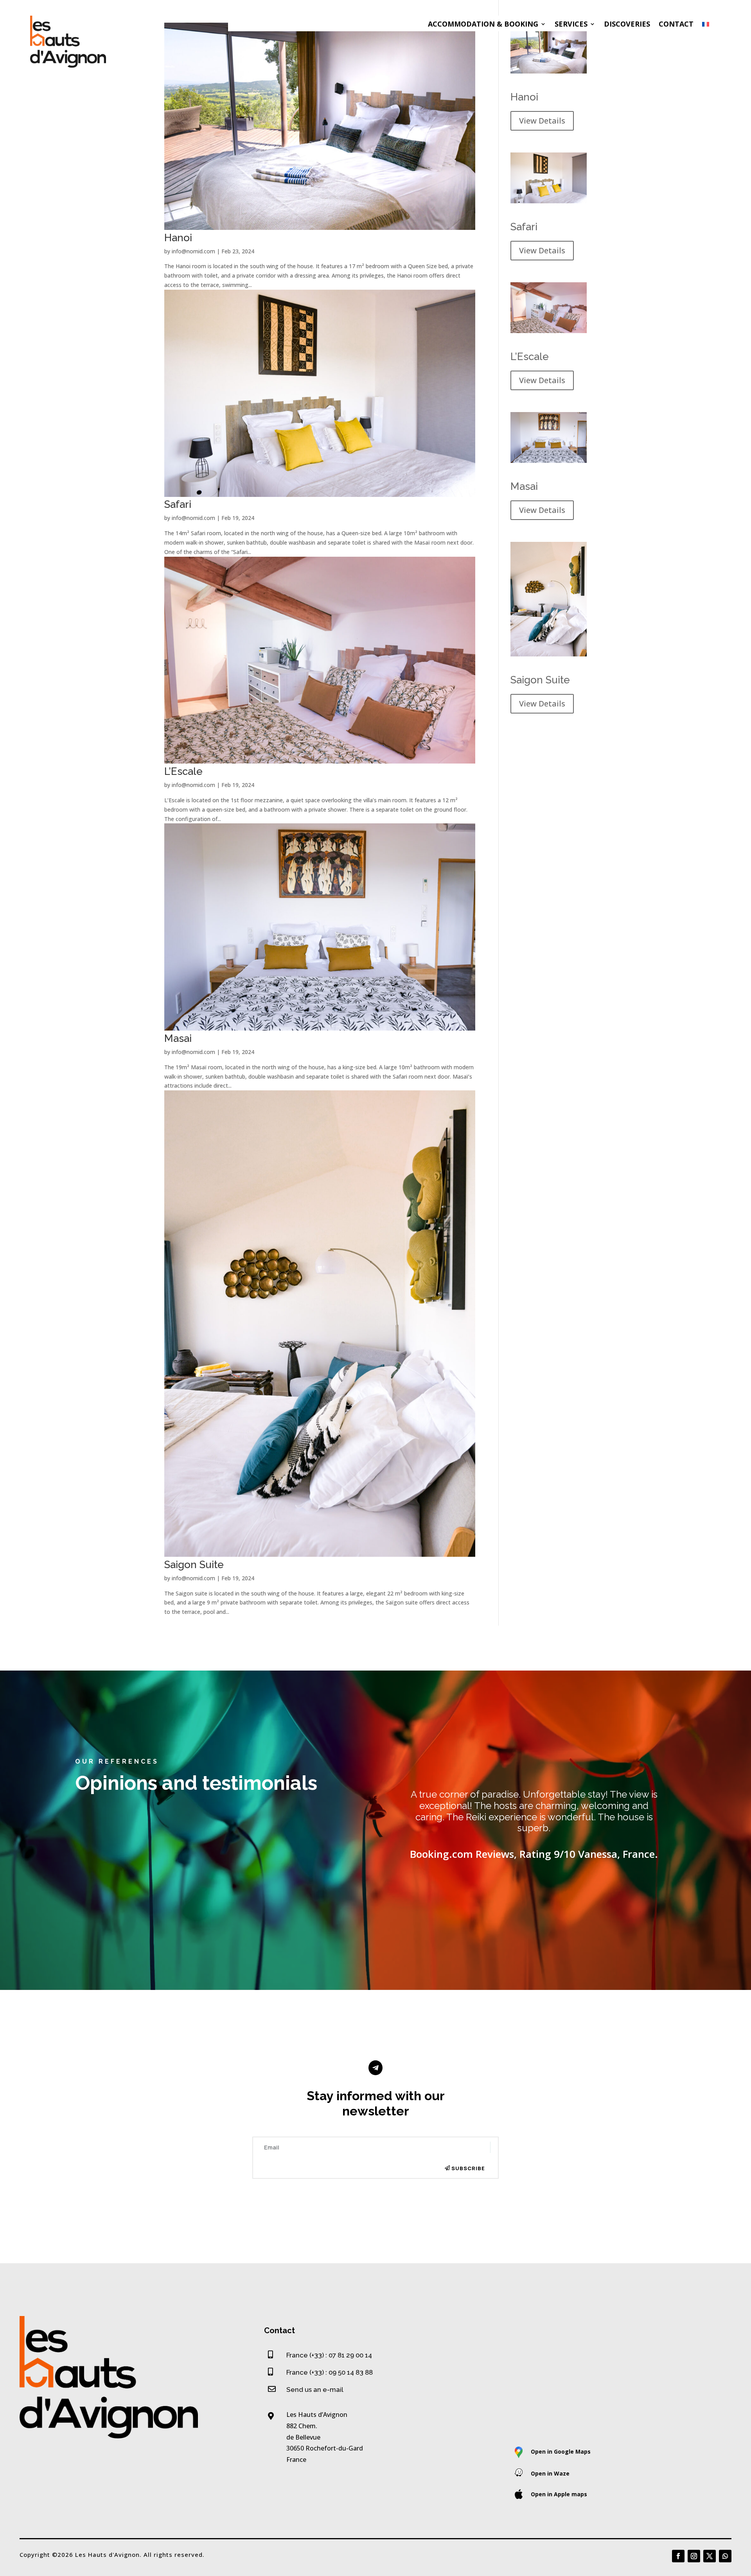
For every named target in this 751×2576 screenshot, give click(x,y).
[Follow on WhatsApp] (725, 2556)
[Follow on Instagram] (694, 2556)
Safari (178, 504)
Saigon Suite (194, 1565)
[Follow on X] (710, 2556)
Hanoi (178, 238)
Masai (178, 1038)
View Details (542, 121)
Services (571, 24)
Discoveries (627, 24)
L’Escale (183, 771)
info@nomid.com (193, 251)
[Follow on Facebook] (678, 2556)
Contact (676, 24)
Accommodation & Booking (483, 24)
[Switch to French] (706, 26)
